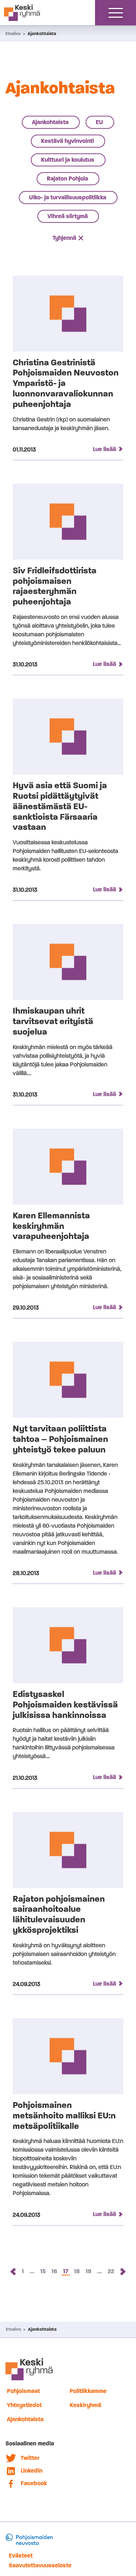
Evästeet (21, 2556)
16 (55, 2271)
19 (89, 2271)
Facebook (34, 2483)
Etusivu (13, 34)
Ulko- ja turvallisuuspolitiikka (68, 197)
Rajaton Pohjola (67, 179)
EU (99, 122)
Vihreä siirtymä (68, 216)
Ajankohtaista (42, 34)
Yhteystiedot (24, 2405)
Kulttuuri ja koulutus (68, 160)
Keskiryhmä (85, 2405)
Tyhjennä (64, 238)
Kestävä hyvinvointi (67, 141)
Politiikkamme (88, 2391)
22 (112, 2271)
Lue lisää (104, 449)
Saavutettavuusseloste (40, 2565)
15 (44, 2271)
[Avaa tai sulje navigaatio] (116, 13)
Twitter (30, 2458)
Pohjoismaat (23, 2391)
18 (77, 2271)
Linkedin (32, 2471)
